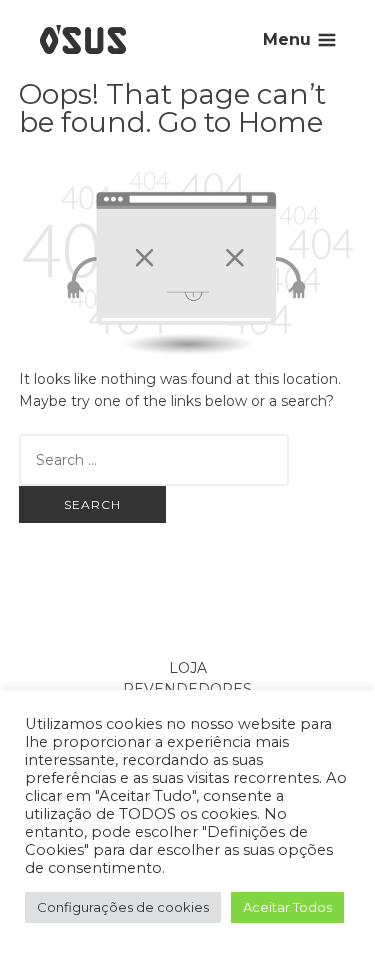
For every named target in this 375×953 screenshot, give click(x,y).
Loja (188, 668)
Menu (287, 39)
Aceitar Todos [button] (287, 907)
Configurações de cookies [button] (123, 907)
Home (280, 122)
